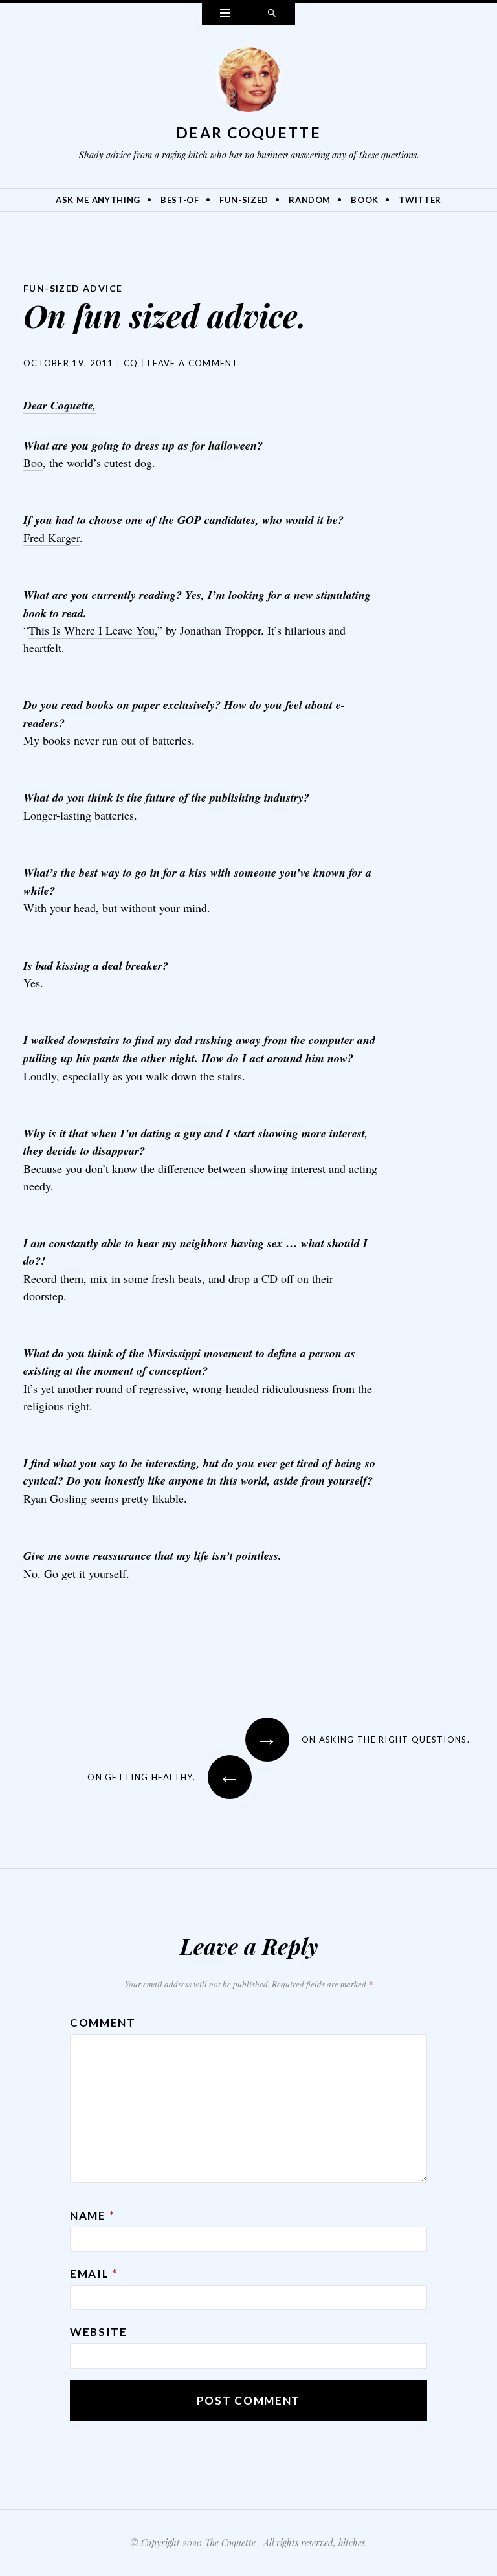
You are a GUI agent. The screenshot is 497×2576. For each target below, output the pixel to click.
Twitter (420, 200)
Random (310, 200)
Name (92, 2215)
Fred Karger (51, 538)
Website (99, 2332)
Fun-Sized (244, 200)
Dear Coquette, (60, 405)
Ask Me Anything (98, 200)
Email (94, 2274)
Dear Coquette (248, 133)
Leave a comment (193, 363)
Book (365, 200)
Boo (33, 463)
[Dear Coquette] (248, 83)
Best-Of (180, 200)
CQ (131, 363)
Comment (103, 2023)
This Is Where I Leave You (92, 630)
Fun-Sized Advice (73, 288)
